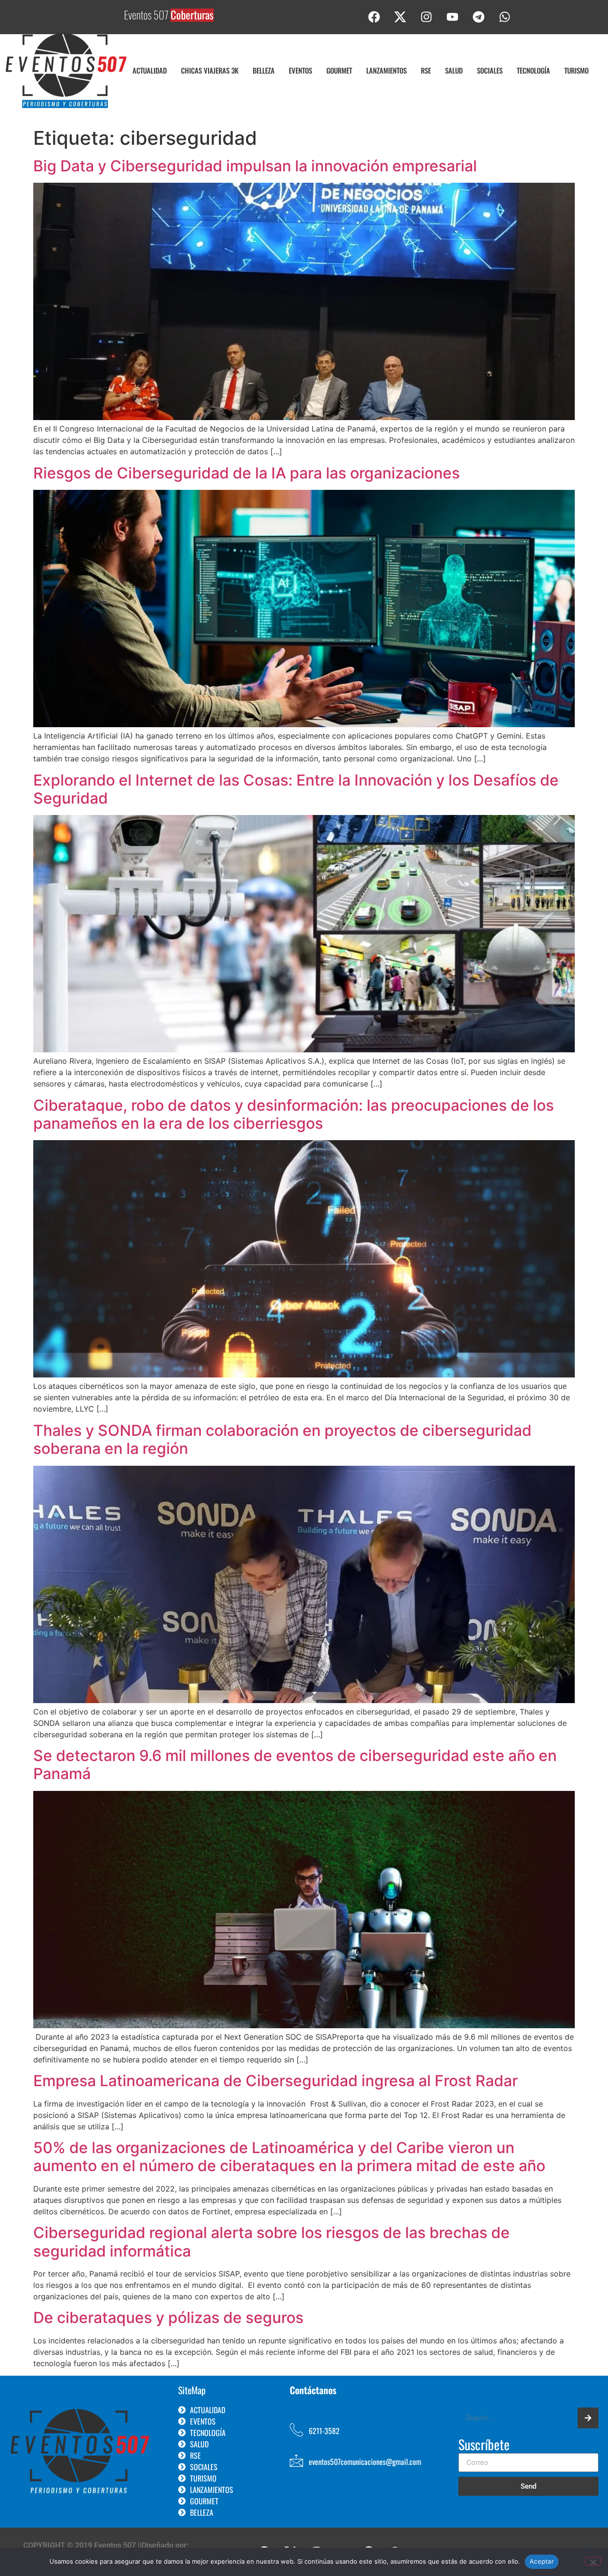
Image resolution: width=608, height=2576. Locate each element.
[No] (593, 2561)
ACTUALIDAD (150, 70)
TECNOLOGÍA (533, 70)
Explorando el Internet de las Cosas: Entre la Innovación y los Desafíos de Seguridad (296, 789)
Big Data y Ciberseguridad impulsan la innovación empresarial (255, 166)
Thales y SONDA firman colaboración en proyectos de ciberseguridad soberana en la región (282, 1439)
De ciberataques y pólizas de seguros (168, 2318)
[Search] (588, 2418)
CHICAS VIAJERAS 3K (210, 70)
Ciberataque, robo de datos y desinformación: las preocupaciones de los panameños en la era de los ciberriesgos (294, 1114)
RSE (426, 70)
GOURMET (339, 70)
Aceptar (542, 2561)
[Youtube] (453, 17)
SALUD (454, 70)
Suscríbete (484, 2445)
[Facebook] (374, 17)
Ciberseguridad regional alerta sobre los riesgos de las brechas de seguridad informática (271, 2242)
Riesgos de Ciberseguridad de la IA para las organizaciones (247, 473)
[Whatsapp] (505, 17)
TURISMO (576, 70)
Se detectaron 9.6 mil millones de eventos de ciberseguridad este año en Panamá (295, 1765)
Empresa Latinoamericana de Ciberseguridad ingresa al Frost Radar (275, 2081)
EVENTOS (300, 70)
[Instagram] (427, 17)
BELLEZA (264, 70)
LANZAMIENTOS (386, 70)
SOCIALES (490, 70)
